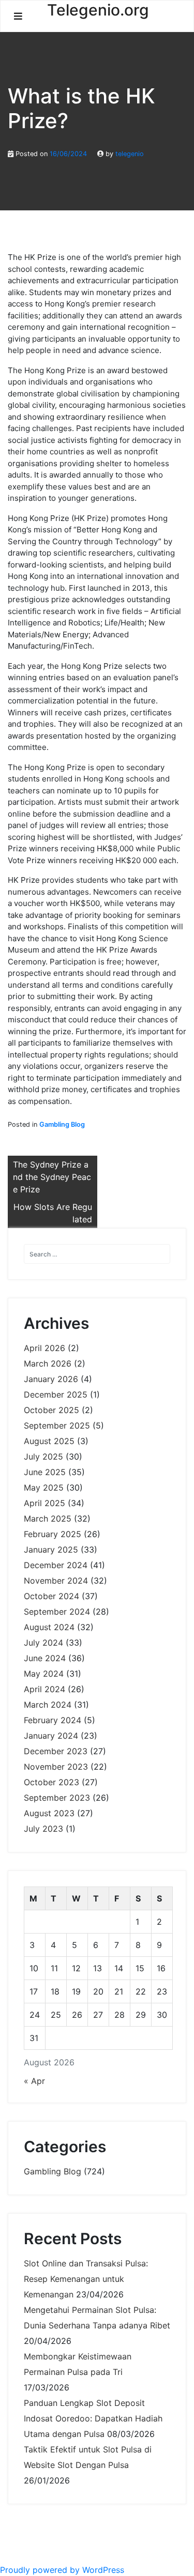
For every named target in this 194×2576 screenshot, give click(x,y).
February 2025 (53, 1534)
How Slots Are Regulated (53, 1213)
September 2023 (57, 1798)
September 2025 (57, 1425)
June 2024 (45, 1658)
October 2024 (51, 1596)
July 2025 (43, 1456)
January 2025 (51, 1550)
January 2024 (51, 1736)
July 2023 (43, 1829)
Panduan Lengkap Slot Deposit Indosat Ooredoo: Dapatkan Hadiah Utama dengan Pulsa (93, 2418)
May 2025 (44, 1488)
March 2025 (48, 1519)
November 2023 (56, 1767)
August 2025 (49, 1441)
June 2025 (45, 1472)
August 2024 (49, 1627)
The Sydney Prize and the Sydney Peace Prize (52, 1177)
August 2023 (49, 1813)
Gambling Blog (62, 1124)
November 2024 (56, 1581)
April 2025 (44, 1503)
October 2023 (51, 1782)
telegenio (130, 154)
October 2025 (51, 1410)
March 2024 (48, 1705)
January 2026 (51, 1379)
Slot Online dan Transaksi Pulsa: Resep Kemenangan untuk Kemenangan (86, 2279)
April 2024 (44, 1689)
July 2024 (43, 1643)
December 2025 (56, 1394)
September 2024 (57, 1612)
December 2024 (56, 1565)
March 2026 (48, 1363)
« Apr (34, 2081)
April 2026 (44, 1348)
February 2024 (53, 1720)
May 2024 (44, 1674)
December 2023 (56, 1751)
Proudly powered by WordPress (62, 2570)
